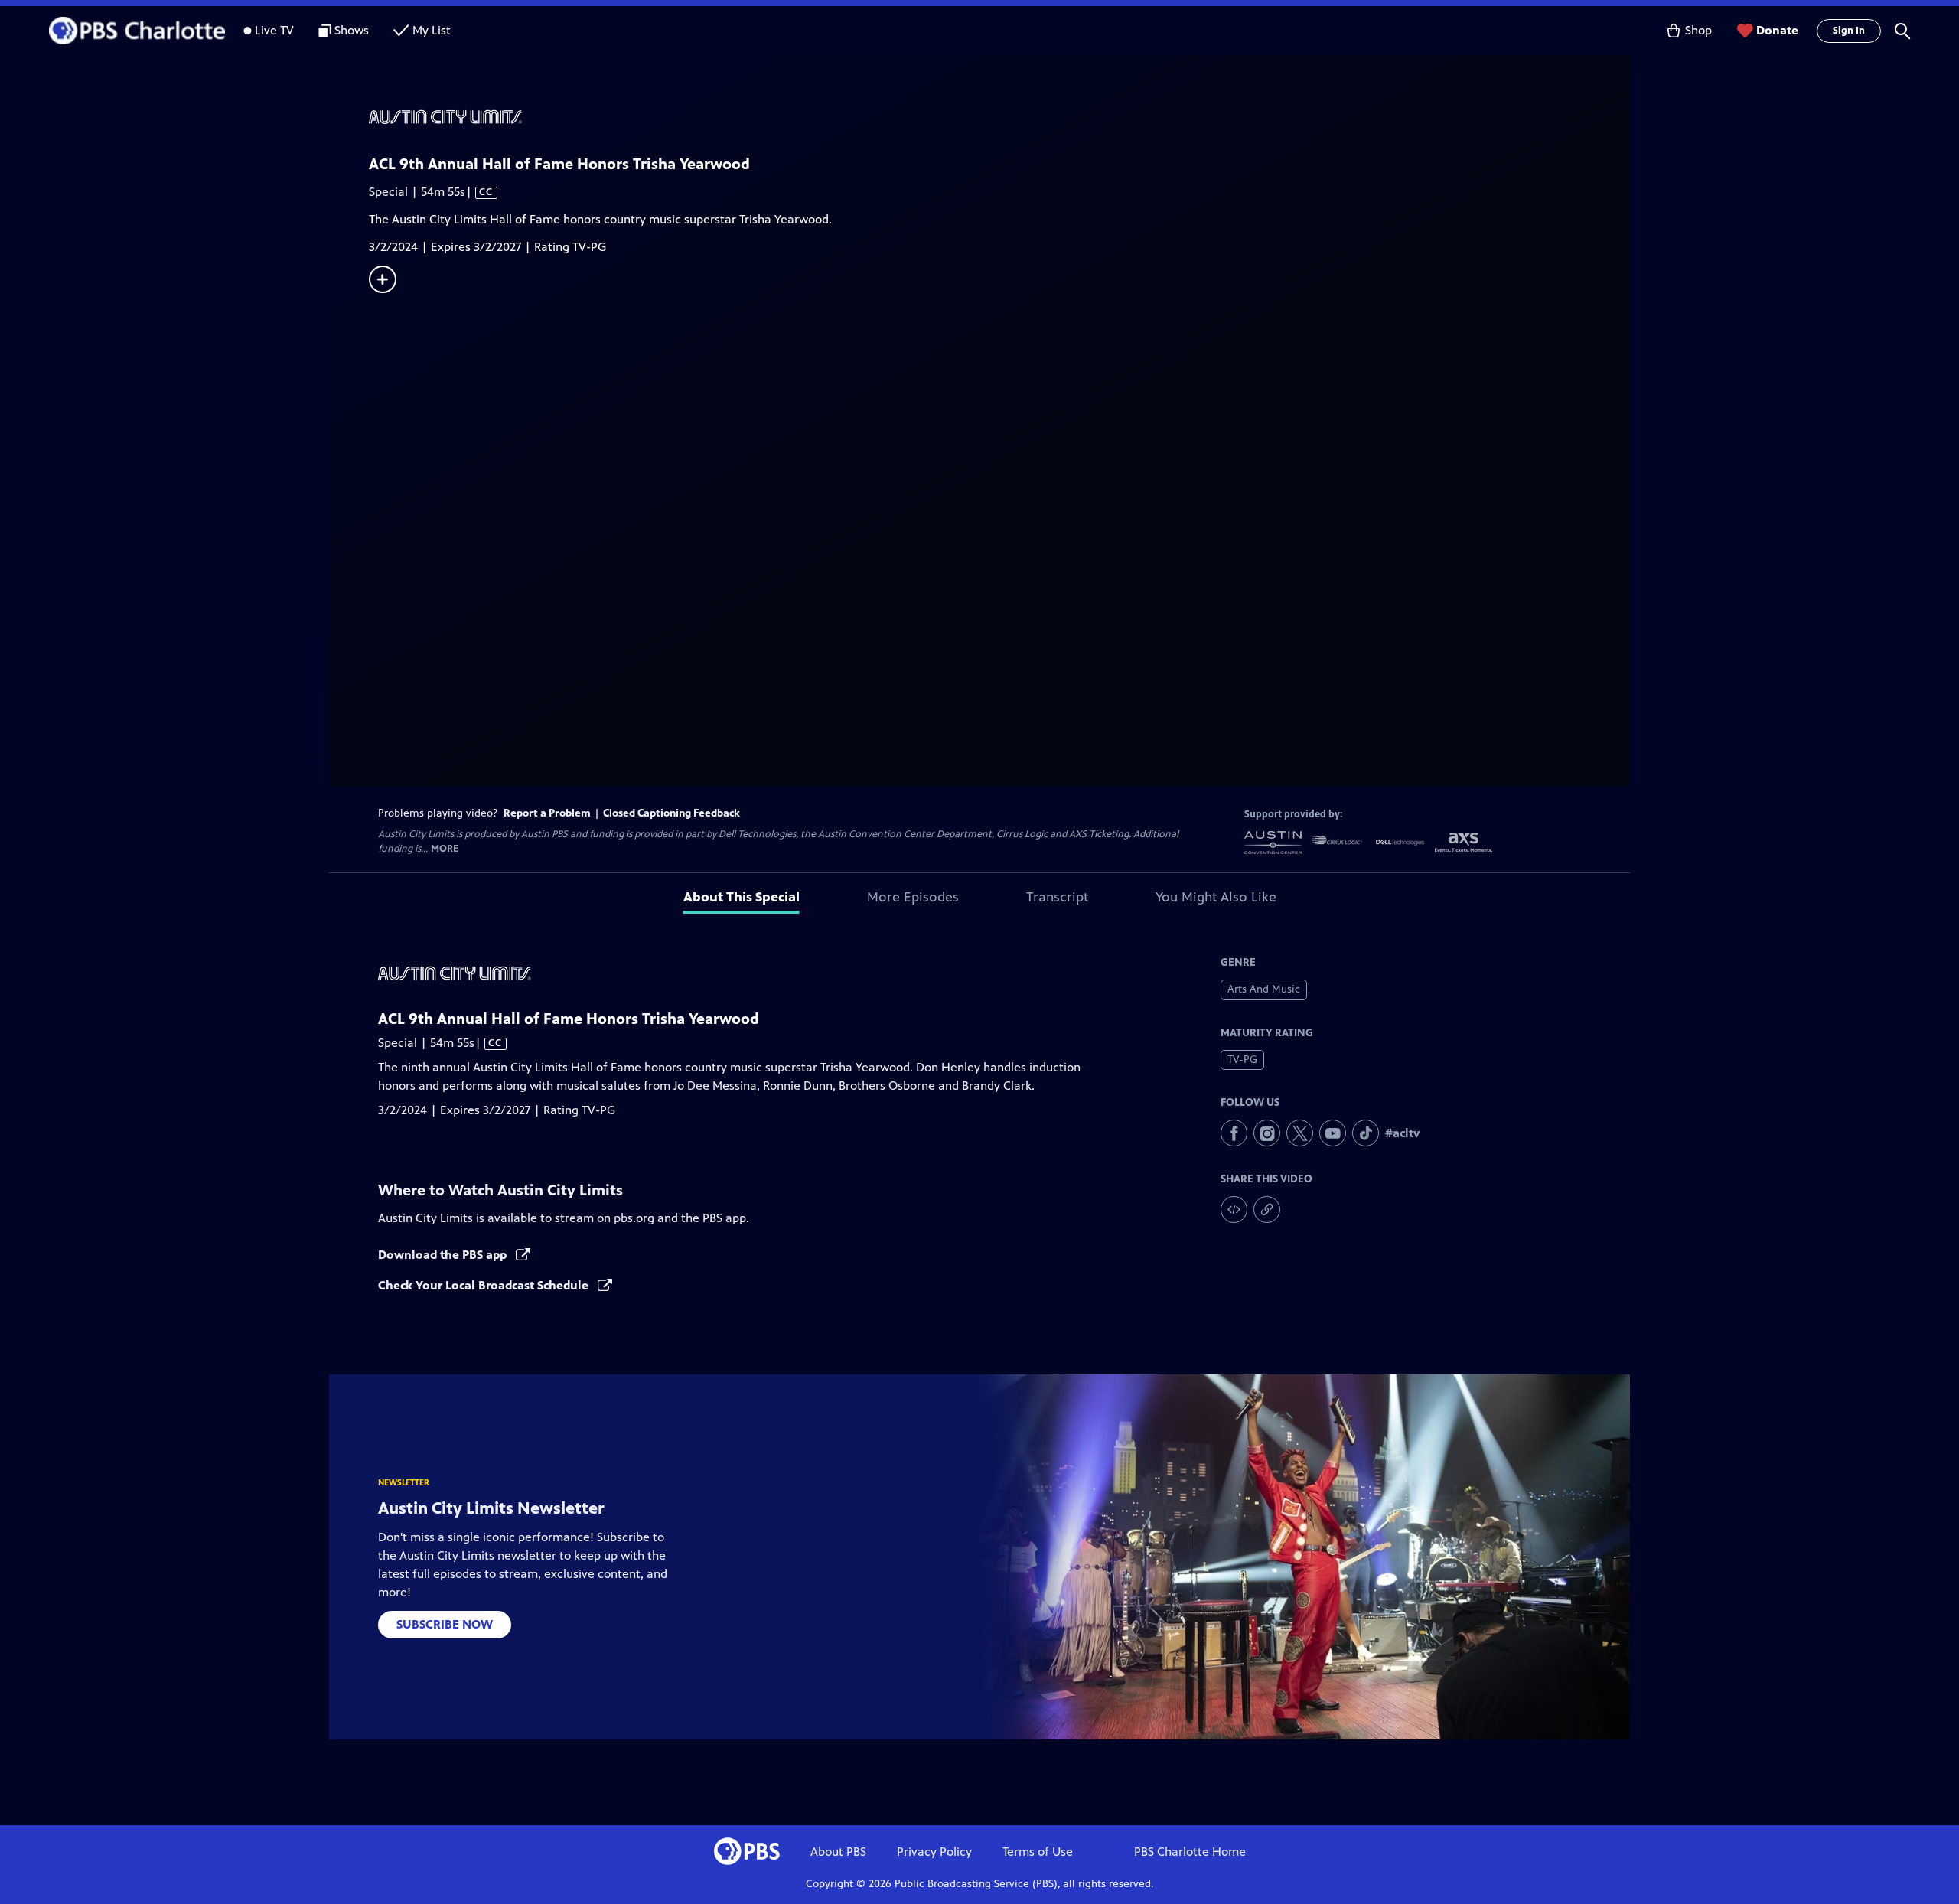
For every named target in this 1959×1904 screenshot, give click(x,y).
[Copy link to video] (1267, 1210)
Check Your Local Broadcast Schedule (485, 1285)
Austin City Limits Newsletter (491, 1508)
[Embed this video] (1234, 1210)
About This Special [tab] (742, 897)
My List (432, 30)
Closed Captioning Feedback (671, 813)
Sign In (1849, 31)
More (445, 849)
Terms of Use (1038, 1852)
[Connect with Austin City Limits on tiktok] (1366, 1133)
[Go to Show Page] (999, 117)
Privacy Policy (934, 1852)
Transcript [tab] (1057, 897)
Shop (1698, 30)
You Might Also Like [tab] (1216, 897)
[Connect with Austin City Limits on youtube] (1333, 1133)
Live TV (274, 30)
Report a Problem (547, 813)
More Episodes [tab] (913, 897)
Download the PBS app (444, 1255)
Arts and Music (1264, 989)
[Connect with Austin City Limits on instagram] (1267, 1133)
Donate (1777, 30)
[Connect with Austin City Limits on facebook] (1234, 1133)
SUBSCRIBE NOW (445, 1624)
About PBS (838, 1852)
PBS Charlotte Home (1190, 1852)
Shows (352, 30)
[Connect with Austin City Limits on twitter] (1300, 1133)
